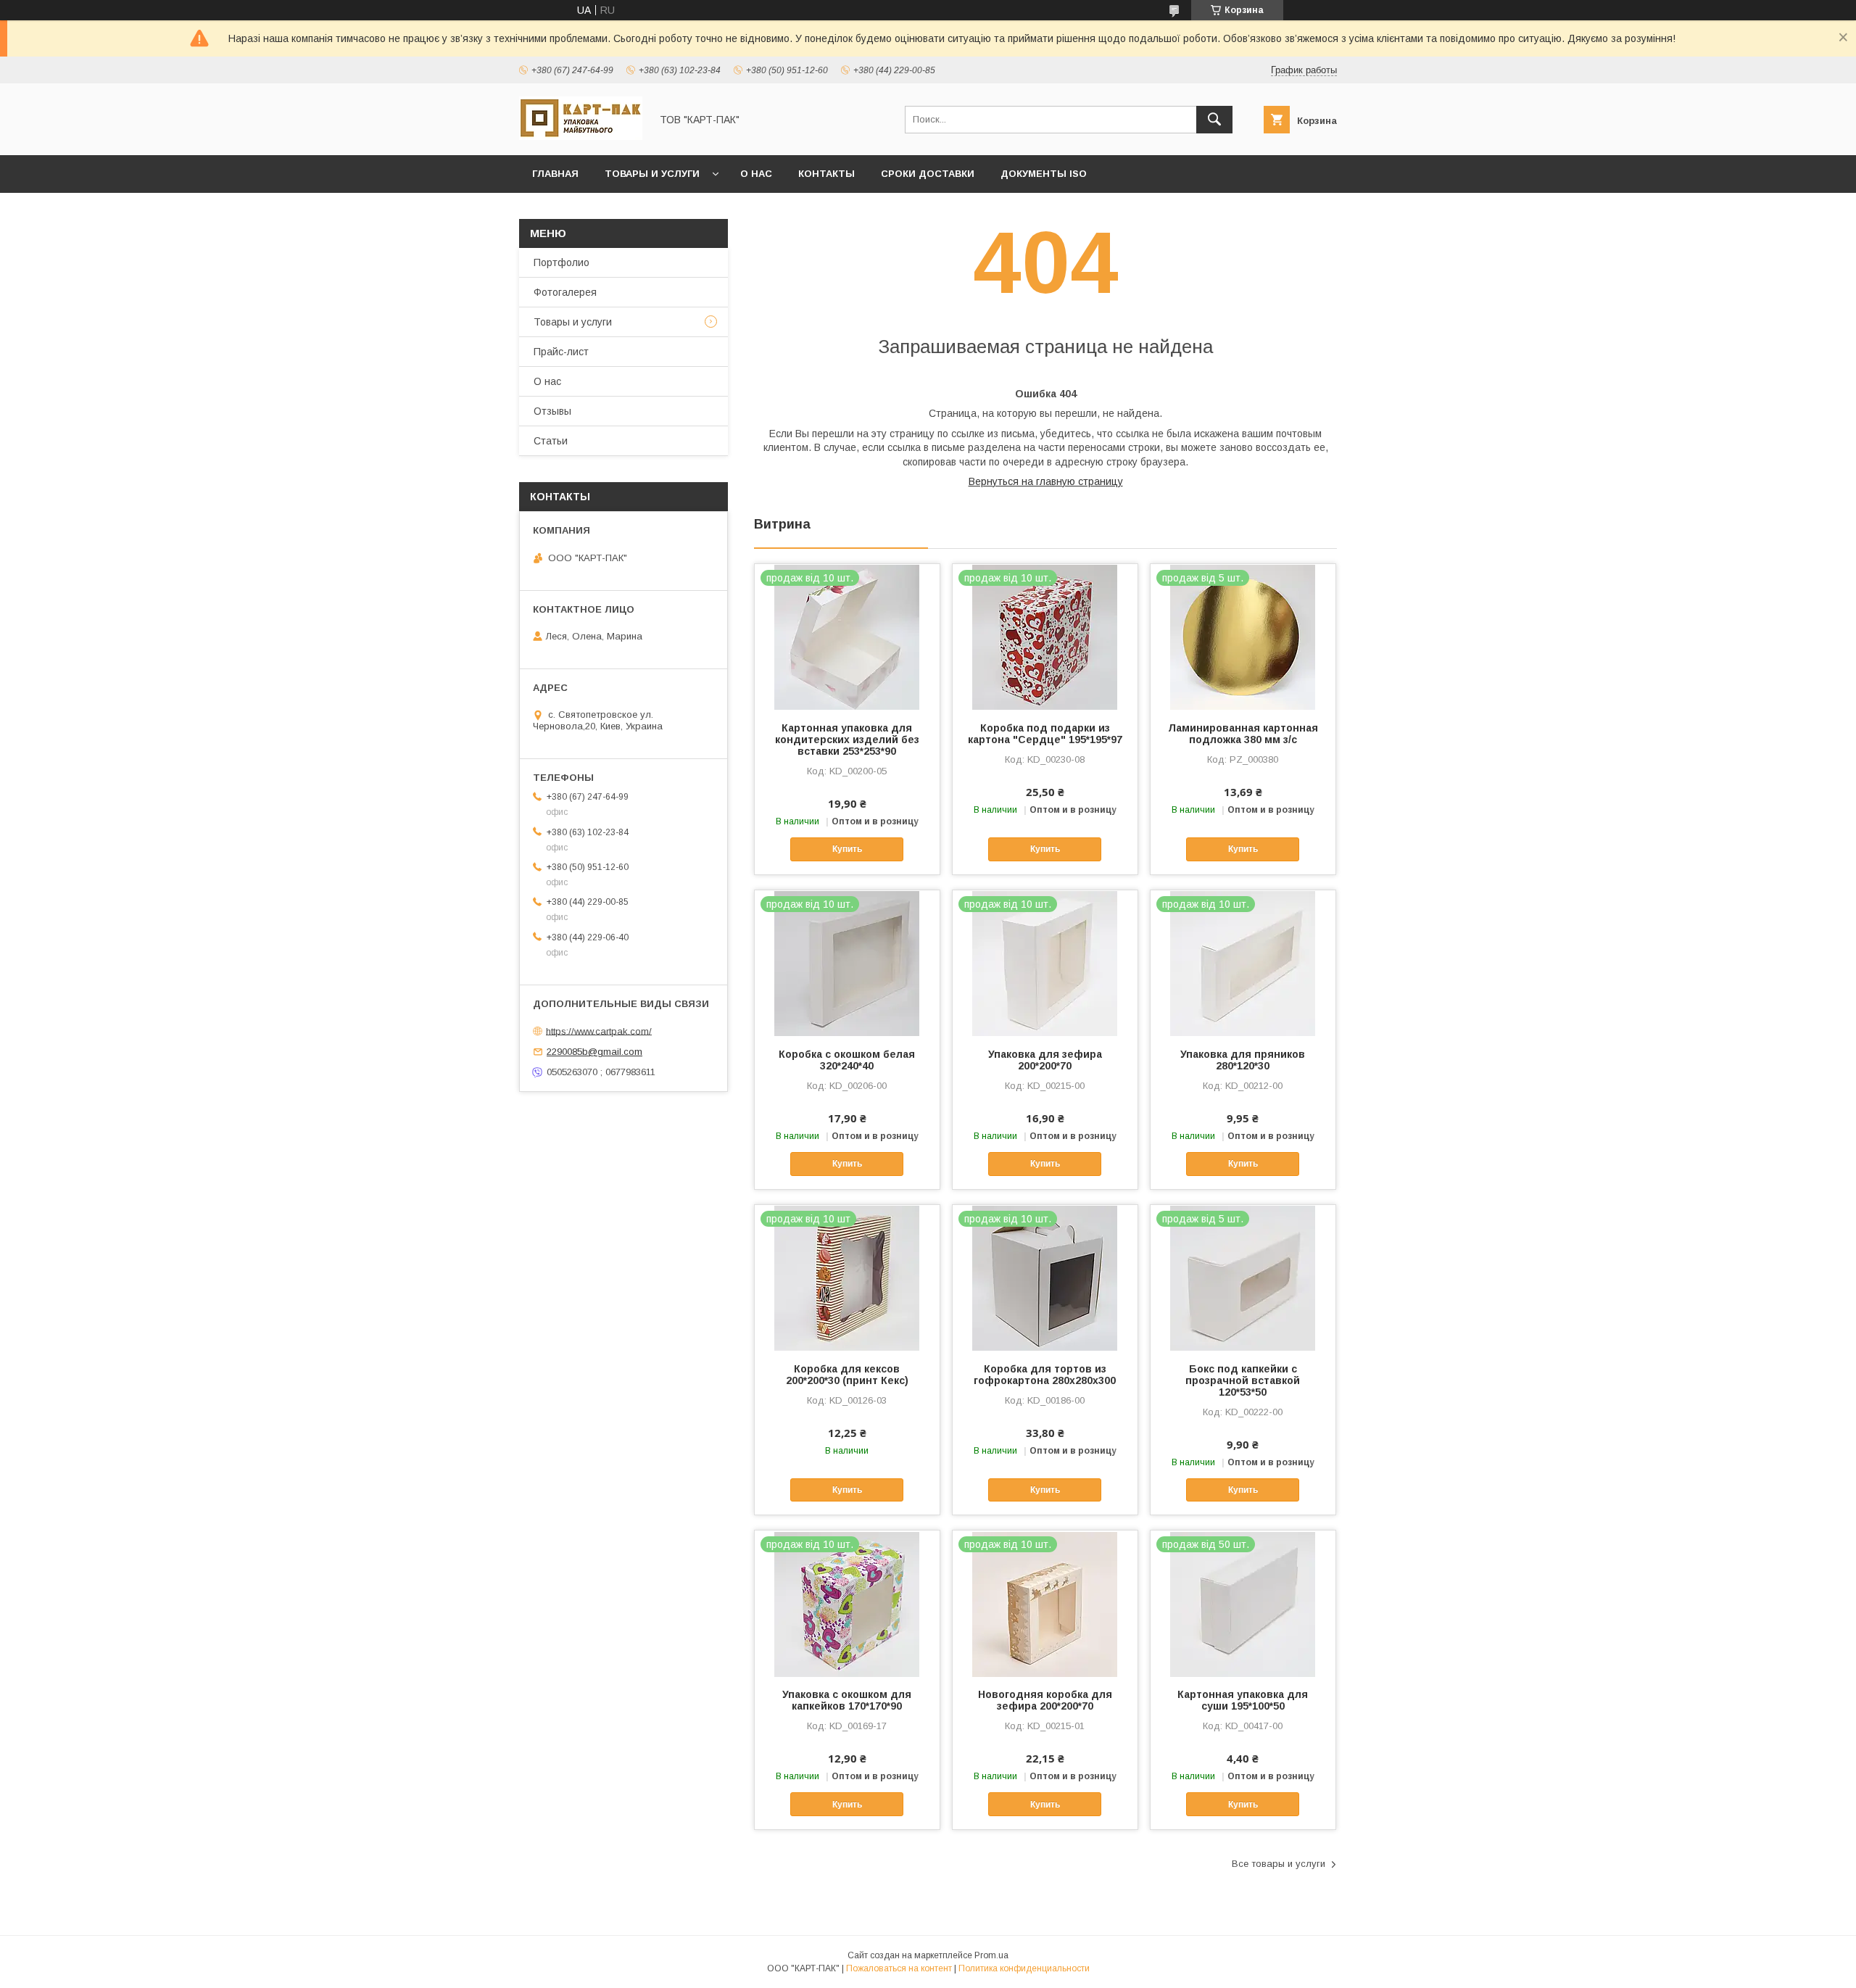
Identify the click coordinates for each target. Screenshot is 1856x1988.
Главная (555, 174)
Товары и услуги (652, 174)
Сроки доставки (928, 174)
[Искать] (1214, 120)
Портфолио (562, 262)
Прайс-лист (561, 352)
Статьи (551, 441)
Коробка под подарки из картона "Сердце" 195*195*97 (1045, 734)
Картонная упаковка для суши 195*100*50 (1243, 1700)
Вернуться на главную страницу (1046, 481)
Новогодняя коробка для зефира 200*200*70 (1045, 1700)
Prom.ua (991, 1955)
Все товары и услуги (1279, 1864)
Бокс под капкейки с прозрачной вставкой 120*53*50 (1243, 1380)
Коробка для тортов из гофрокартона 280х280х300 (1045, 1375)
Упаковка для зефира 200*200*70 (1045, 1060)
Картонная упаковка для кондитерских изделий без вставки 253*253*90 (847, 740)
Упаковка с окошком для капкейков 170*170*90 (847, 1700)
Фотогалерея (565, 292)
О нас (756, 174)
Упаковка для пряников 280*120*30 (1243, 1060)
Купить (847, 849)
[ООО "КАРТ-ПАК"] (581, 136)
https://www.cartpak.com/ (599, 1031)
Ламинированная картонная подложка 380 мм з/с (1243, 734)
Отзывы (552, 411)
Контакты (826, 174)
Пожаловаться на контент (899, 1968)
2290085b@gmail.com (594, 1052)
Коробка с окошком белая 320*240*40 (847, 1060)
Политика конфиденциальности (1024, 1968)
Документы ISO (1044, 174)
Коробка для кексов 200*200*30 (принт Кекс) (847, 1375)
